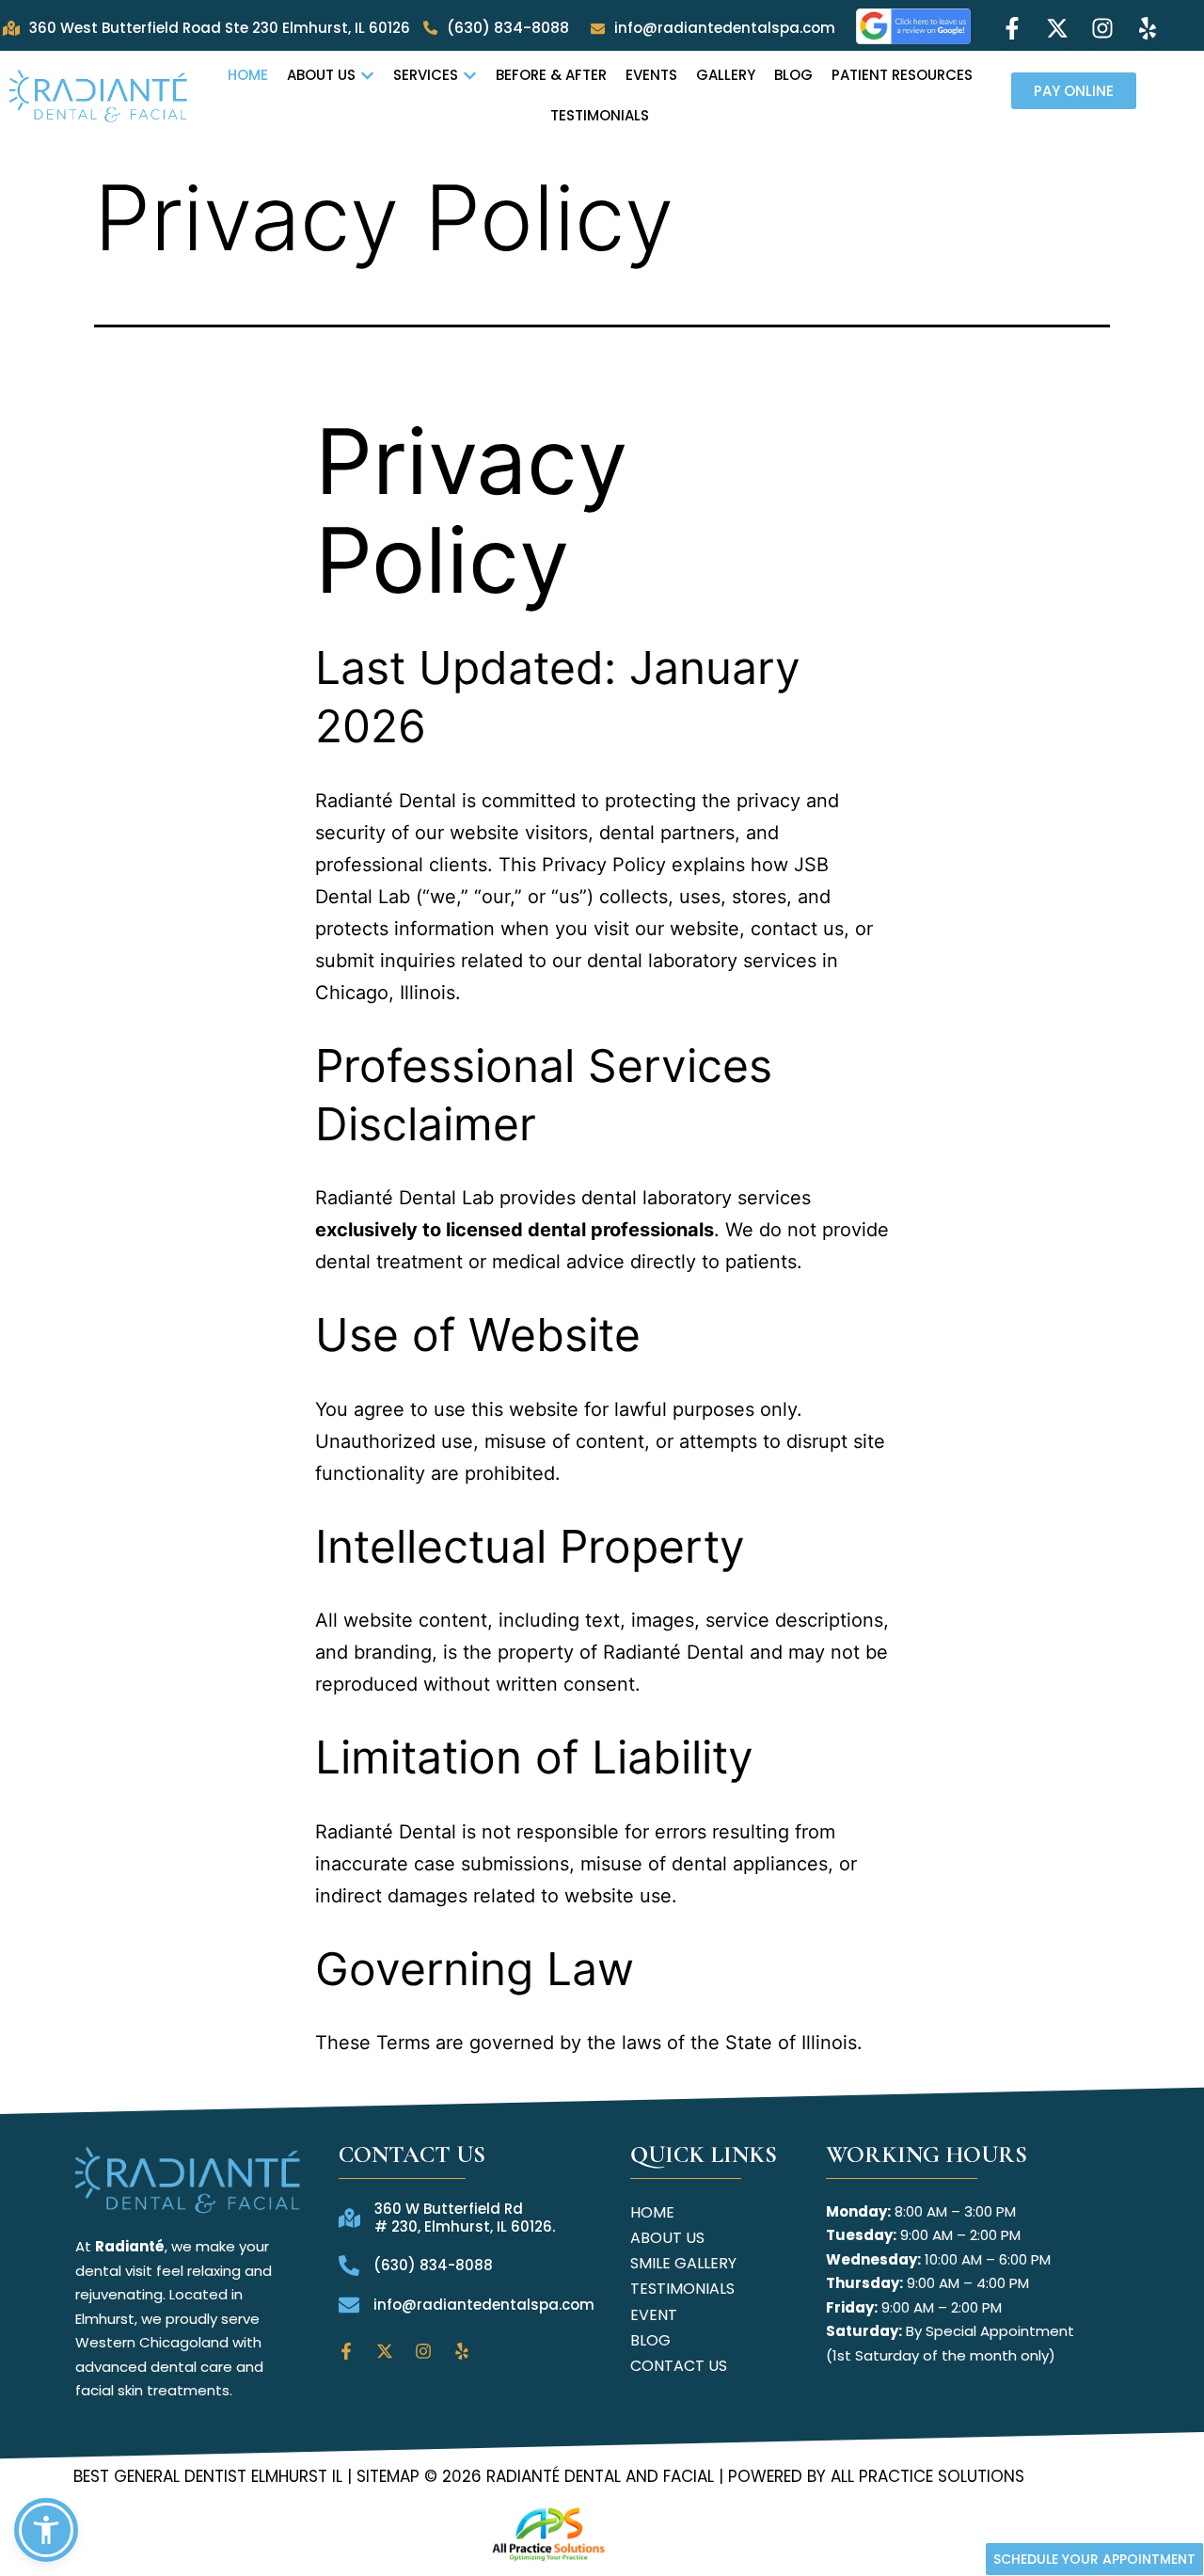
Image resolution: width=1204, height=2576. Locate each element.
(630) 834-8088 (508, 28)
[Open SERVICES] (470, 76)
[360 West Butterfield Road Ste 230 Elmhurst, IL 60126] (11, 28)
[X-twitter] (1057, 28)
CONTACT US (679, 2366)
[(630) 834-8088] (430, 28)
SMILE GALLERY (683, 2263)
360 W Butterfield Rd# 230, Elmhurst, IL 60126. (465, 2218)
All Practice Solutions (925, 2476)
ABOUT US (667, 2238)
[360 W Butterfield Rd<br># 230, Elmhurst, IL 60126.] (349, 2218)
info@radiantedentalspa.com (725, 28)
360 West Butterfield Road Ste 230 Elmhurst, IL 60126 (220, 28)
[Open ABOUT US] (367, 76)
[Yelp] (1148, 28)
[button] (46, 2530)
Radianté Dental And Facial (600, 2476)
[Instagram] (1102, 28)
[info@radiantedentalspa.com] (598, 29)
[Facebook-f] (1012, 28)
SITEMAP (388, 2476)
